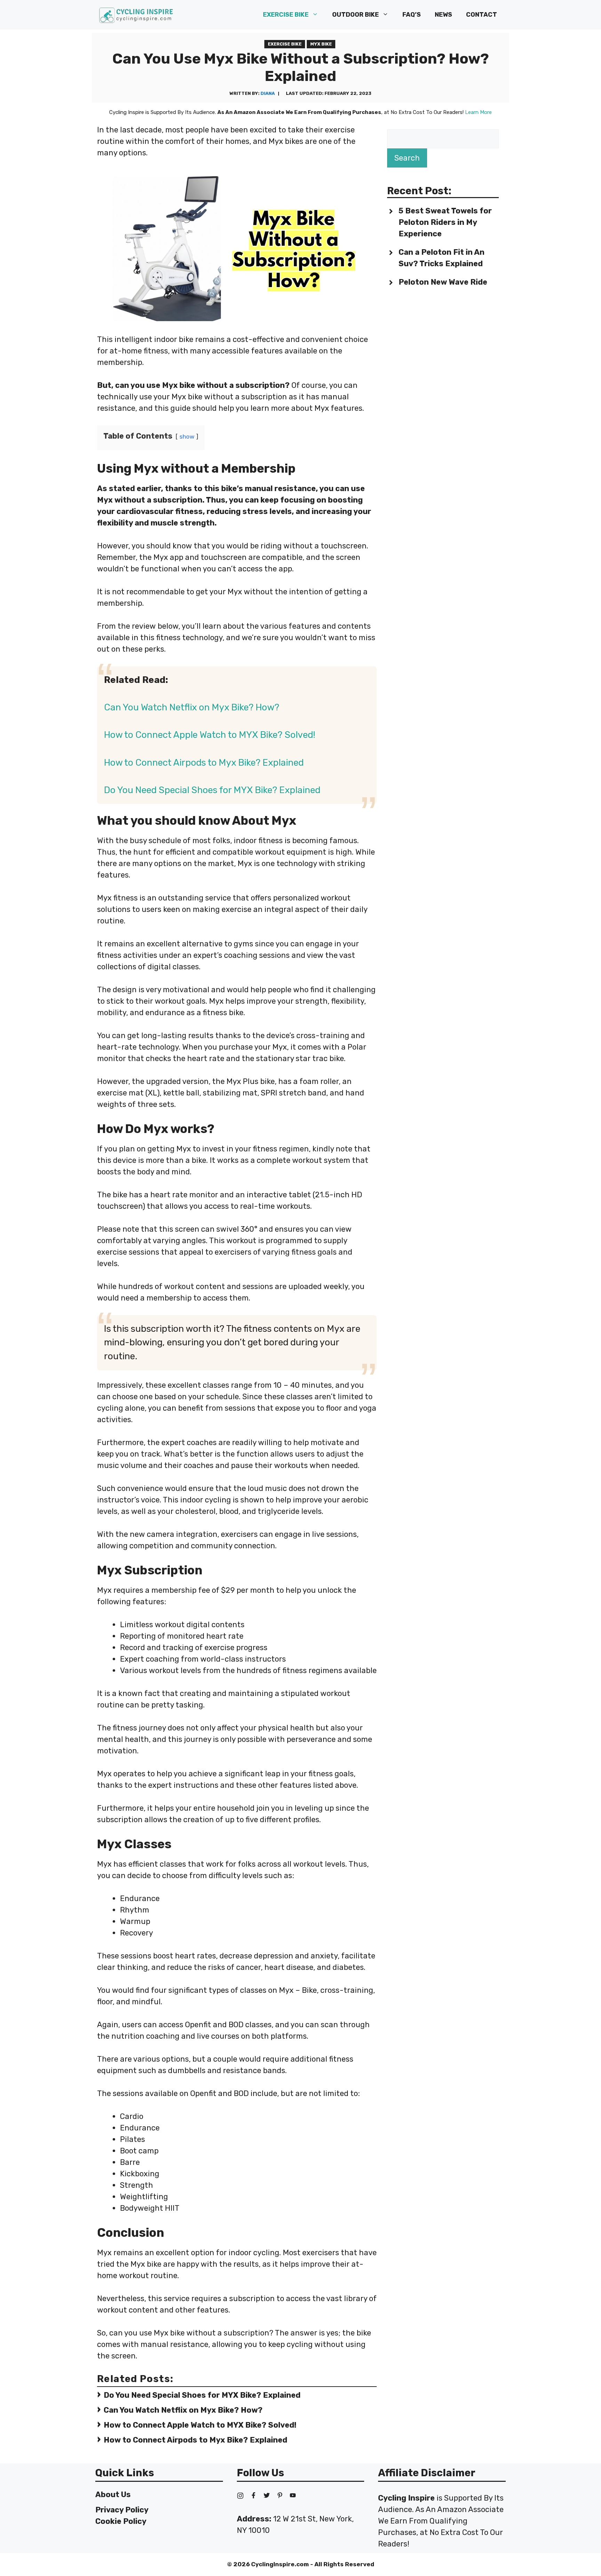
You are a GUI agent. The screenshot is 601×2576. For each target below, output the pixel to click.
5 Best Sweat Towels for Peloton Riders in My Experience (445, 222)
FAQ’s (412, 15)
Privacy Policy (122, 2510)
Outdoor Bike (355, 15)
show (187, 437)
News (443, 15)
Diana (268, 93)
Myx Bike (321, 44)
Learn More (478, 112)
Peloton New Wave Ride (443, 282)
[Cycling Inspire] (136, 15)
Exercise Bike (286, 15)
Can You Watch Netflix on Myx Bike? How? (192, 707)
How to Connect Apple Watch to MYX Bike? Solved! (210, 735)
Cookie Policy (121, 2521)
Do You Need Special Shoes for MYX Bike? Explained (212, 790)
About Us (113, 2495)
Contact (482, 15)
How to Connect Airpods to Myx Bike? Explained (204, 763)
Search (407, 158)
